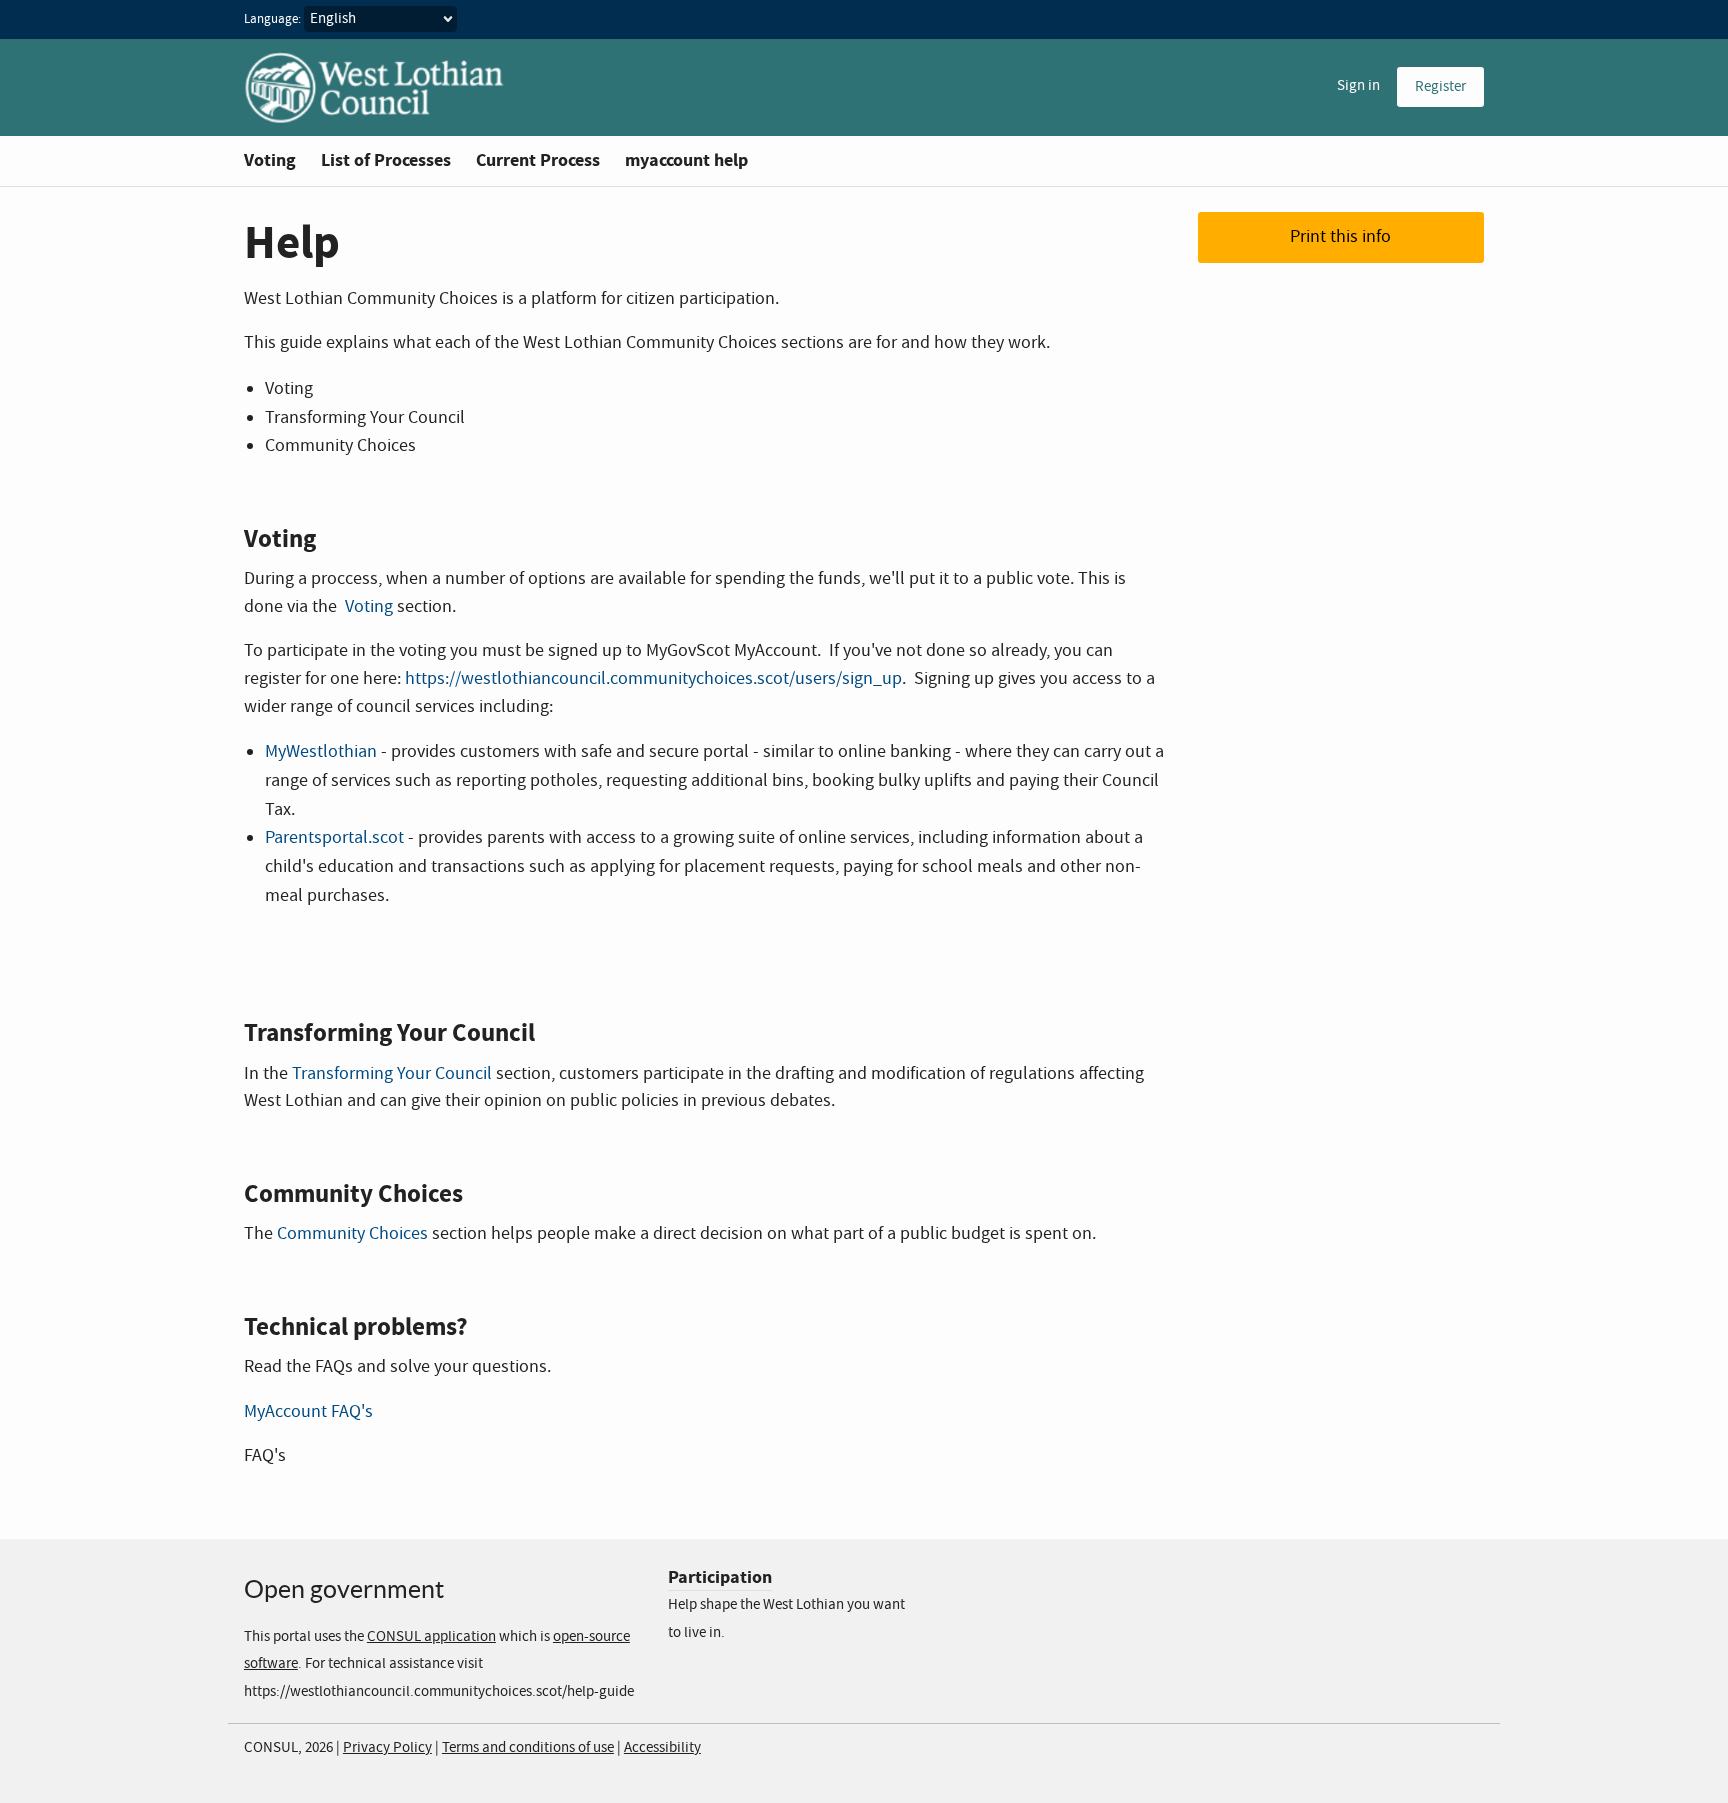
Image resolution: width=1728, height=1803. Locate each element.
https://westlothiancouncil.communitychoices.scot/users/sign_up (653, 679)
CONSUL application (431, 1637)
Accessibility (662, 1748)
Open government (344, 1589)
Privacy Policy (387, 1748)
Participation (720, 1577)
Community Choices (352, 1234)
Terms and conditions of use (528, 1748)
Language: (272, 19)
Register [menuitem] (1440, 87)
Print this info (1340, 237)
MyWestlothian (321, 752)
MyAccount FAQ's (308, 1412)
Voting (270, 160)
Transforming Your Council (392, 1074)
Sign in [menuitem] (1358, 86)
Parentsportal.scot (334, 838)
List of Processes (386, 160)
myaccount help (686, 160)
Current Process (538, 160)
